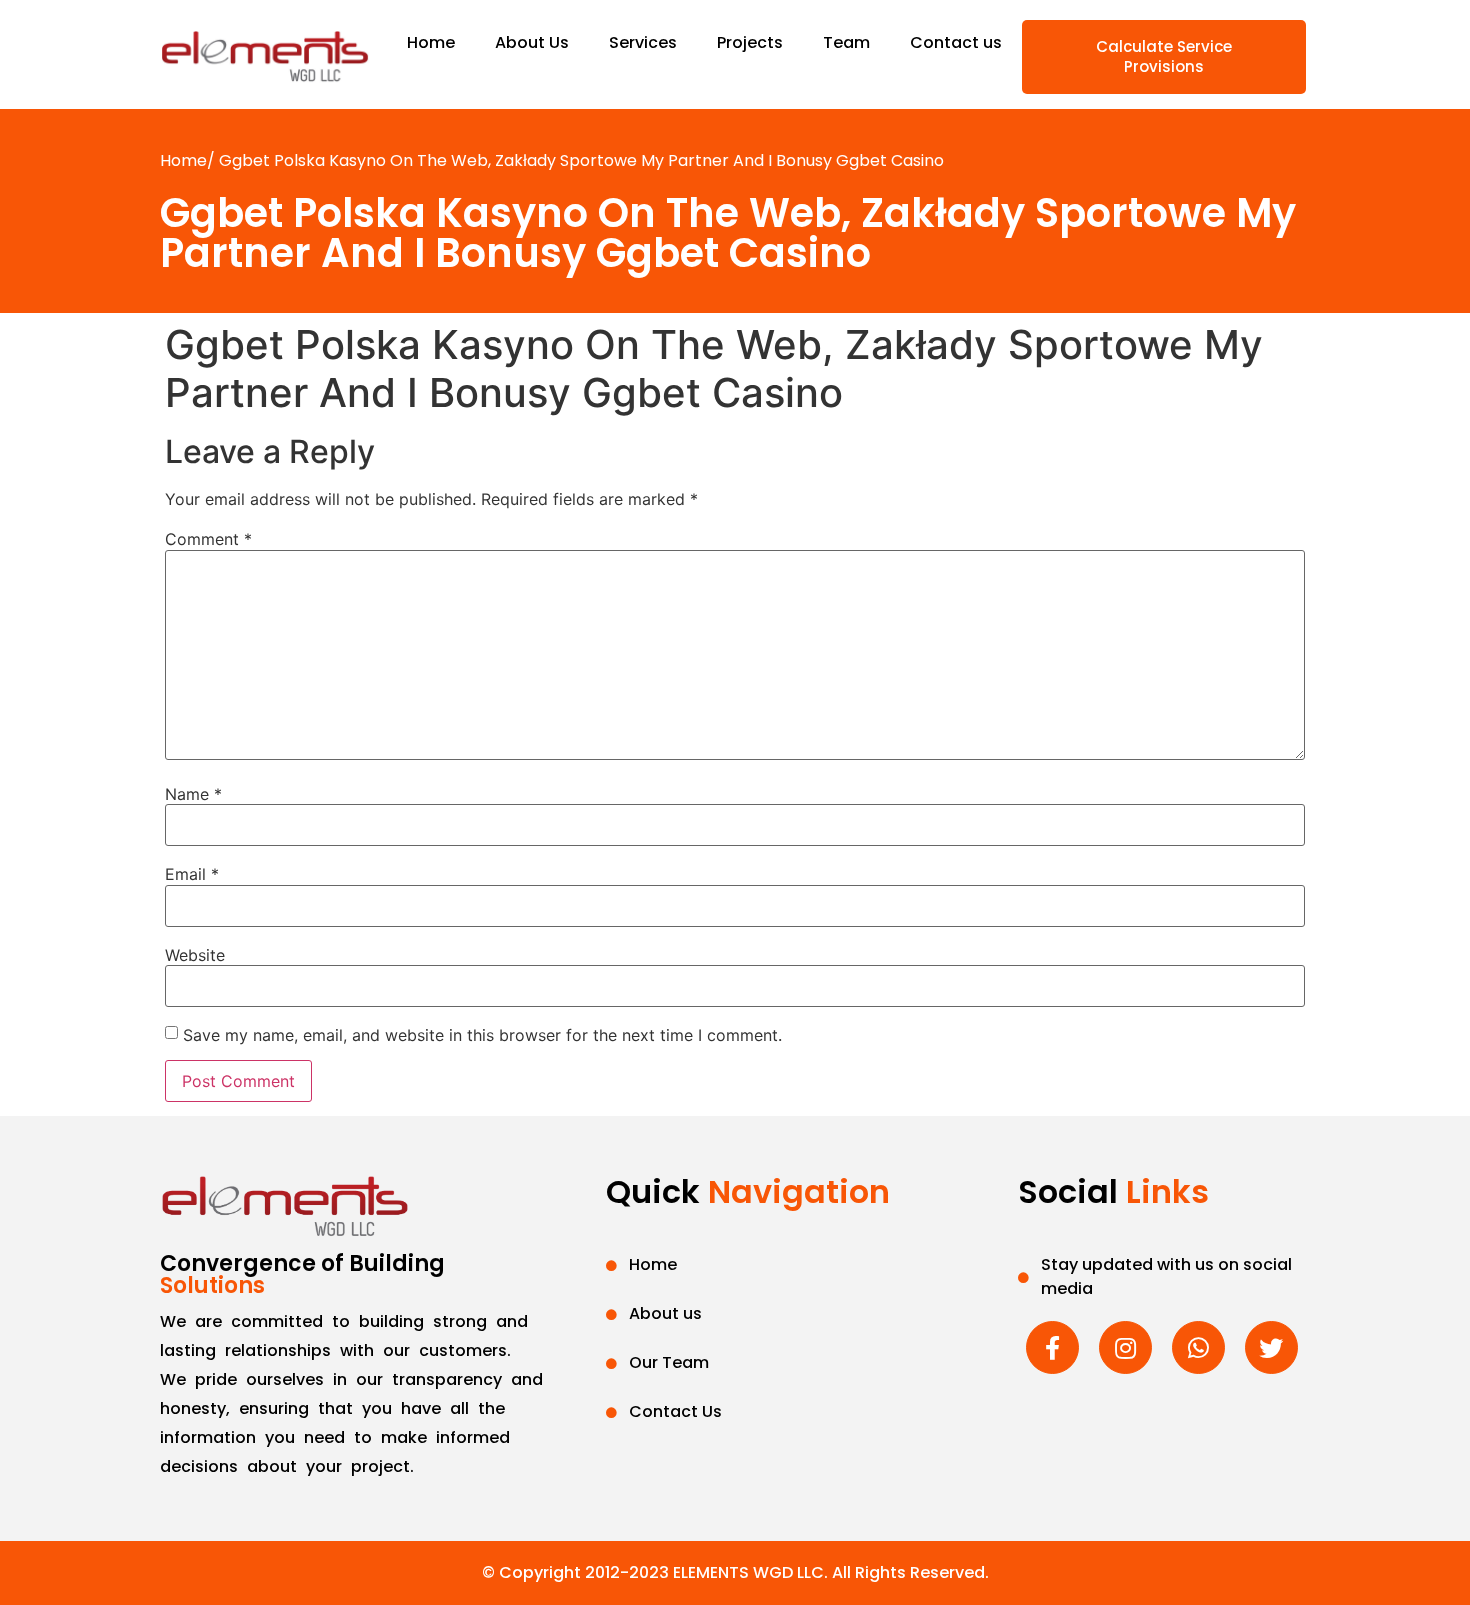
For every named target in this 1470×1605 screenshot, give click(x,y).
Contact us (956, 42)
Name (193, 794)
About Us (532, 42)
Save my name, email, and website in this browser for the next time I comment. (482, 1035)
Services (643, 42)
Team (846, 42)
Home (431, 42)
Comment (208, 539)
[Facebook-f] (1052, 1347)
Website (195, 955)
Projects (750, 42)
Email (192, 874)
